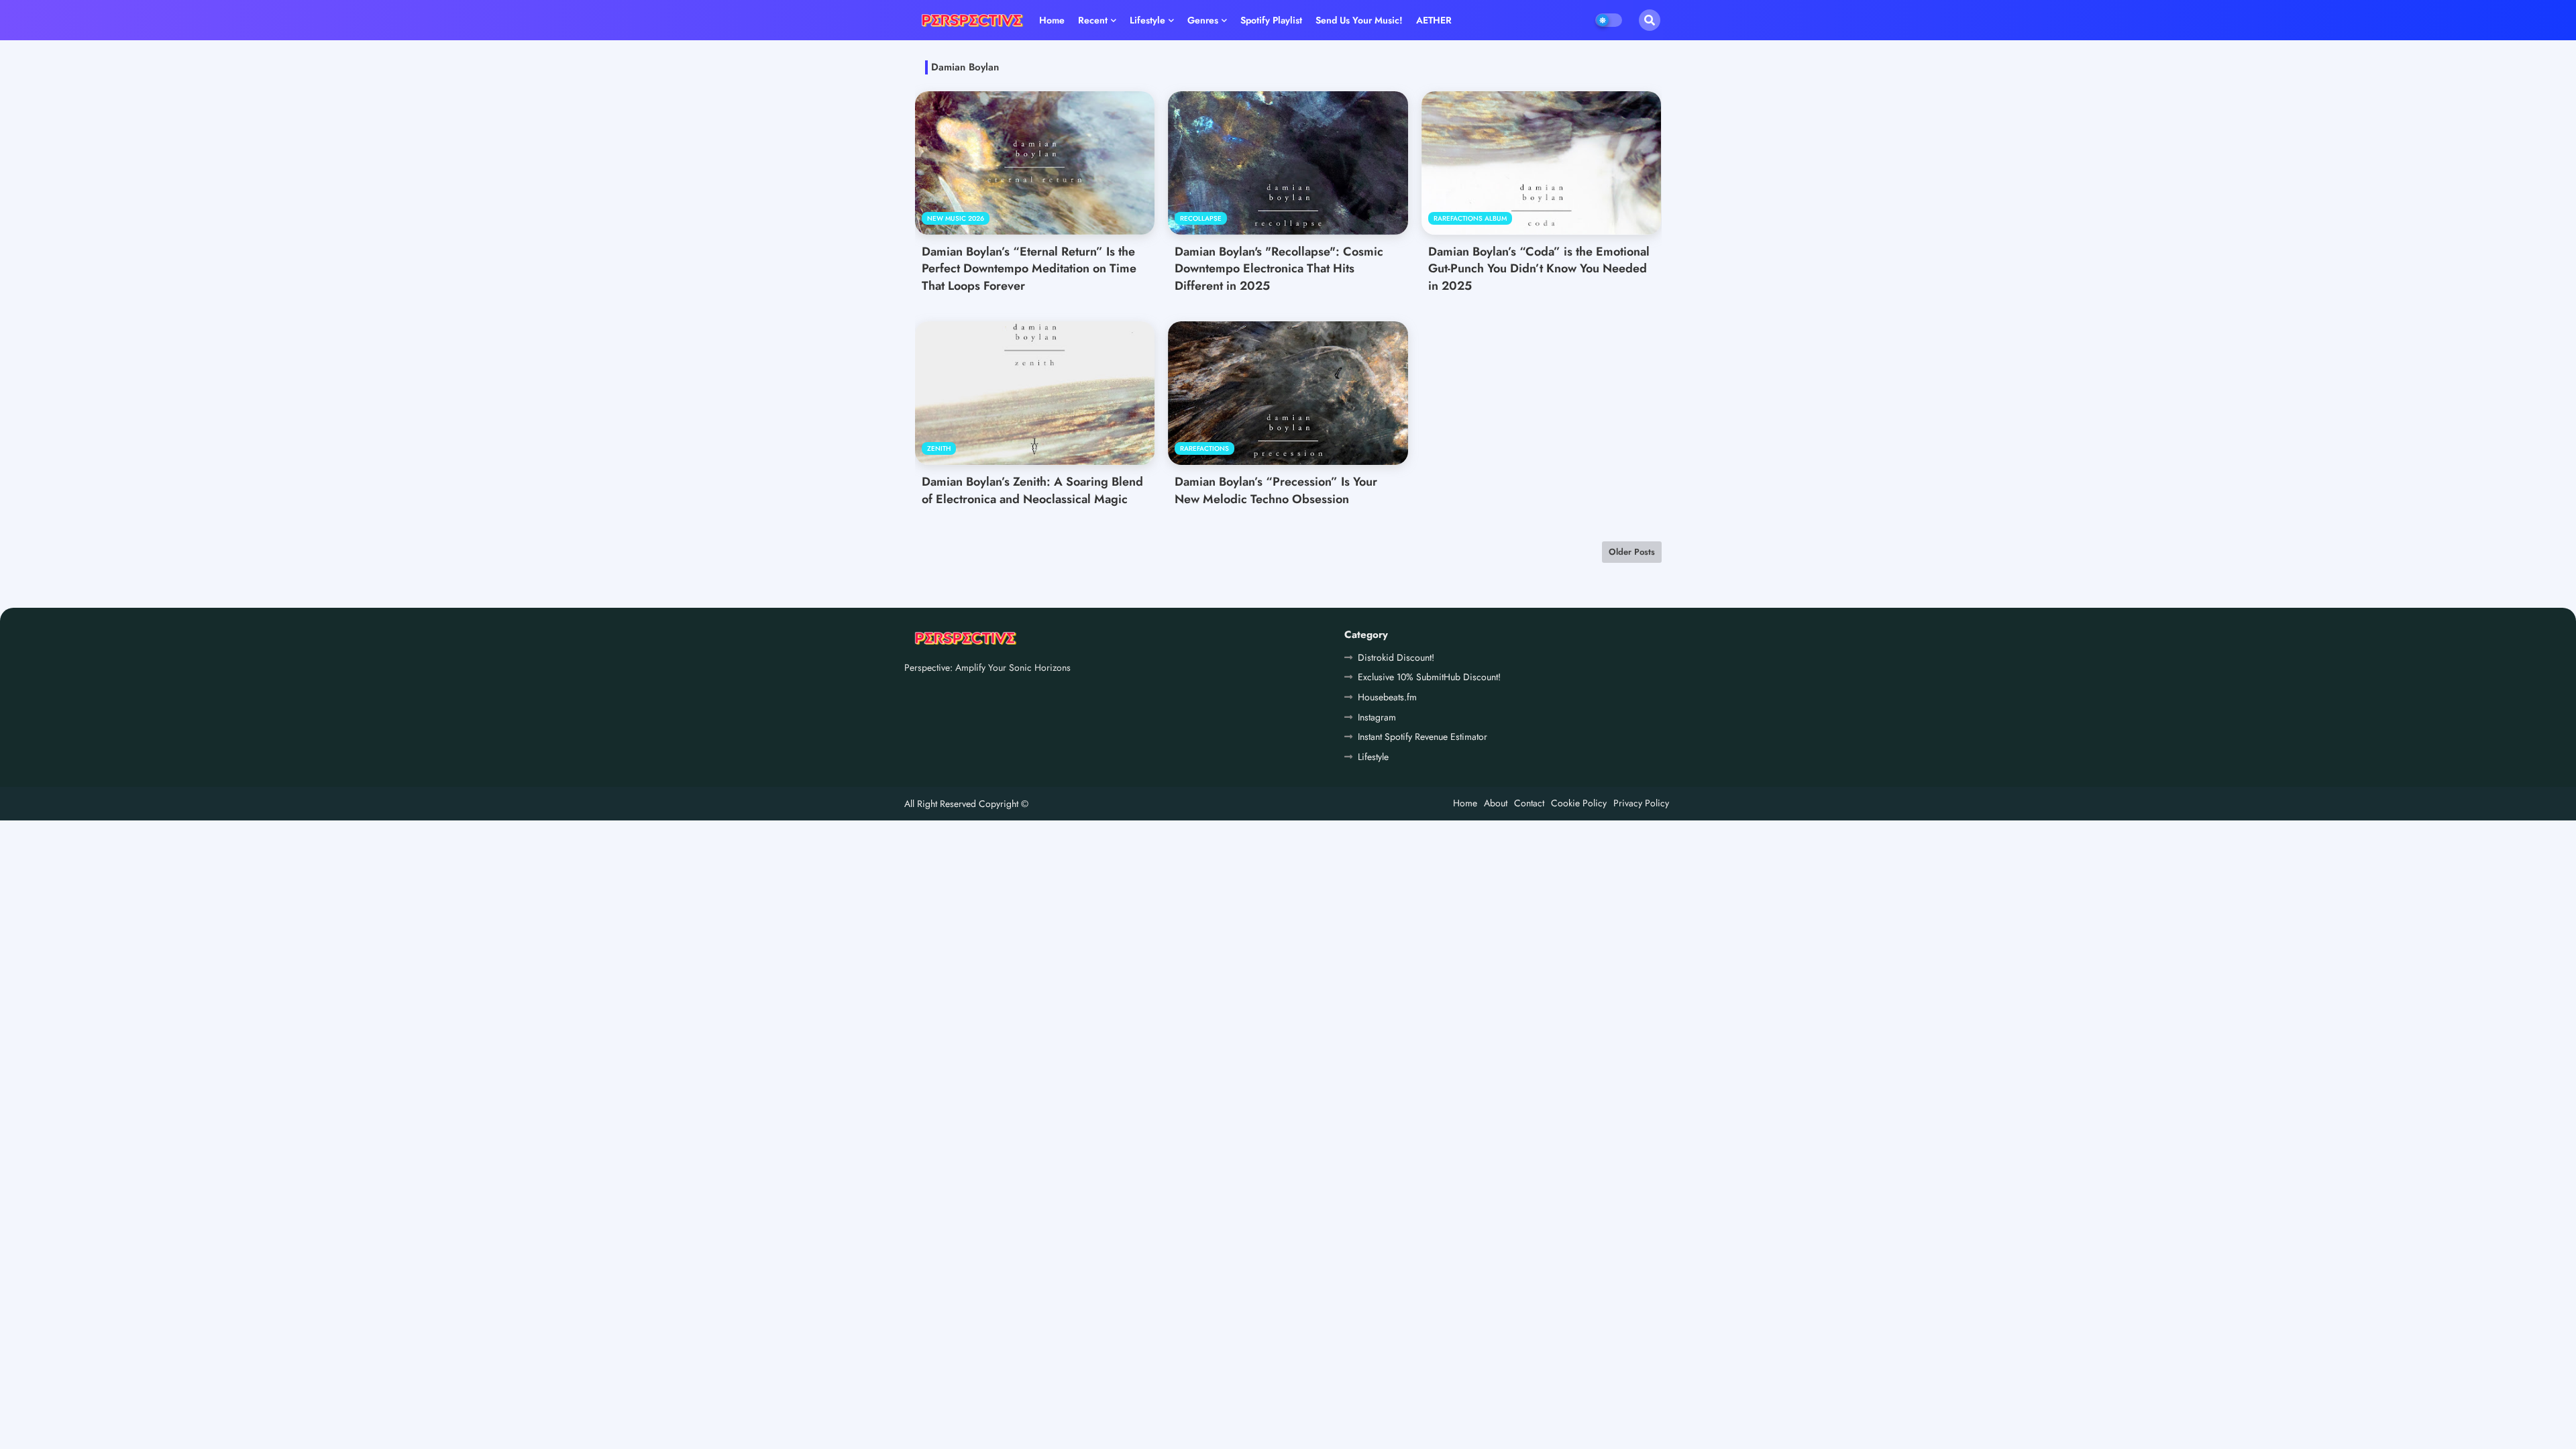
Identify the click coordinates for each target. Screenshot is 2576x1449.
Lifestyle (1147, 20)
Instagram (1377, 717)
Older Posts (1632, 552)
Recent (1093, 20)
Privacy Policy (1641, 803)
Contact (1529, 803)
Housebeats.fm (1387, 697)
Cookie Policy (1579, 803)
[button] (1650, 20)
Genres (1203, 20)
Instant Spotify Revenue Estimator (1423, 737)
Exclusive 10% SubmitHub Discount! (1429, 677)
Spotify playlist (1271, 20)
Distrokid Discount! (1396, 657)
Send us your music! (1359, 20)
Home (1052, 20)
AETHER (1434, 20)
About (1496, 803)
